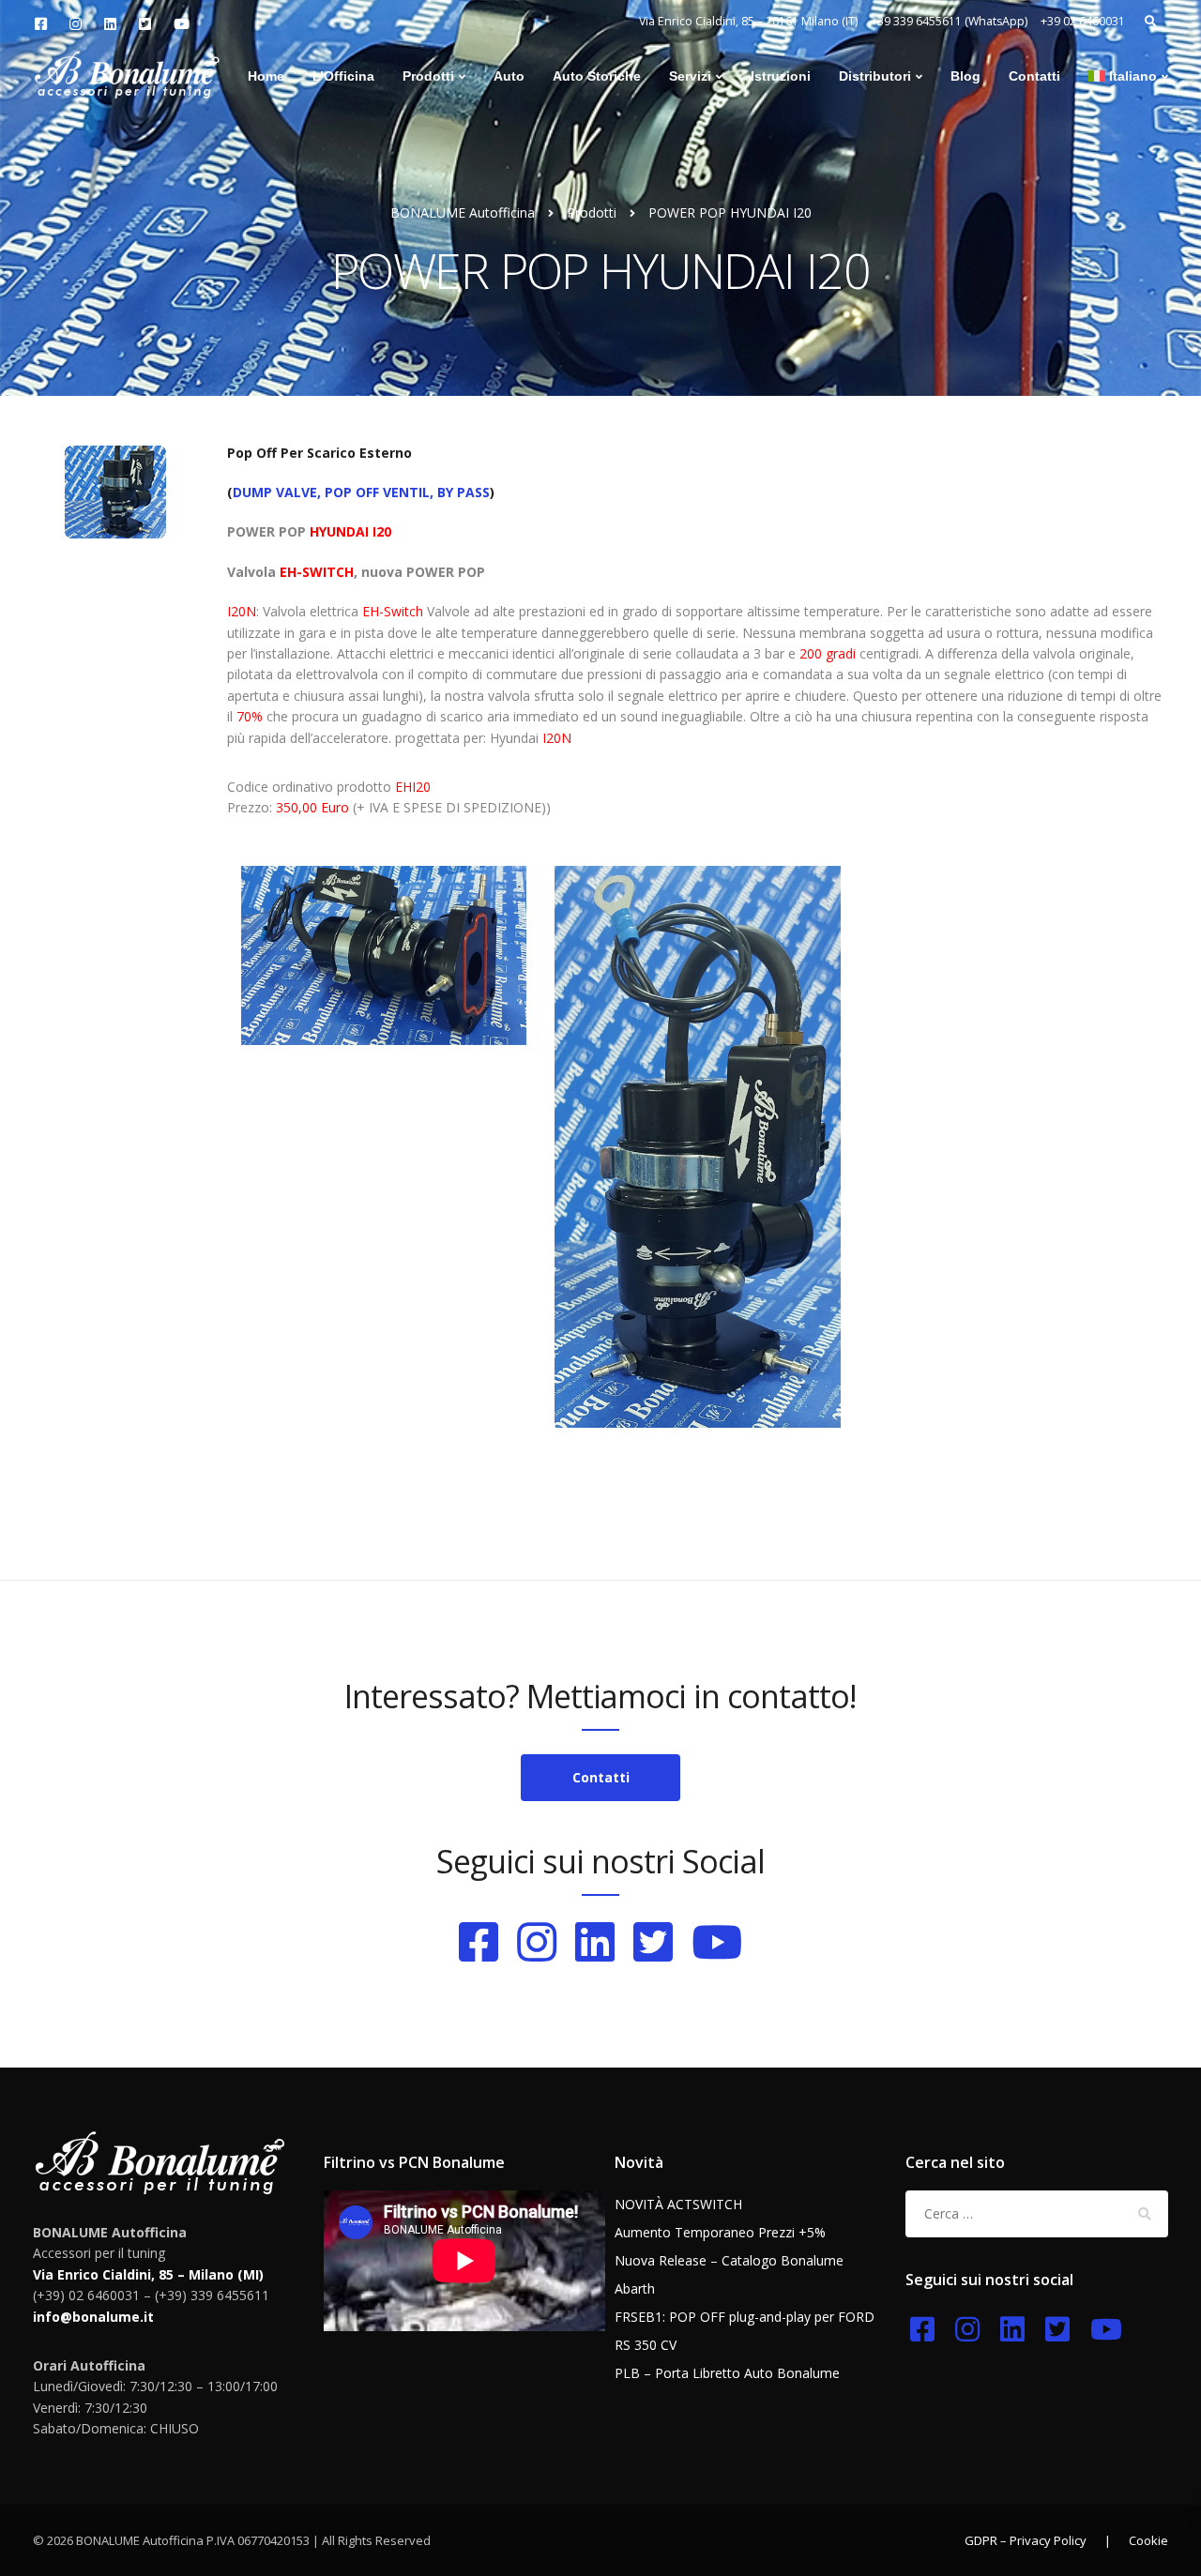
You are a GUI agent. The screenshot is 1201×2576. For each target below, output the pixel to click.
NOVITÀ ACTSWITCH (678, 2204)
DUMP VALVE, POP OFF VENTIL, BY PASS (361, 492)
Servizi (690, 76)
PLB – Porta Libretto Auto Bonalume (727, 2373)
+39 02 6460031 (1083, 21)
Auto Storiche (597, 76)
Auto (509, 76)
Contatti (1034, 76)
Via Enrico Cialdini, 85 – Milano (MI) (148, 2274)
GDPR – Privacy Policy (1026, 2540)
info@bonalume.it (93, 2317)
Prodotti (428, 76)
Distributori (875, 76)
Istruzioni (781, 76)
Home (266, 76)
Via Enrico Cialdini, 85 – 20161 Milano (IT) (748, 21)
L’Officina (343, 76)
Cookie (1148, 2540)
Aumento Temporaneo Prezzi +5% (720, 2232)
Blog (965, 76)
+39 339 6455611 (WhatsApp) (949, 21)
